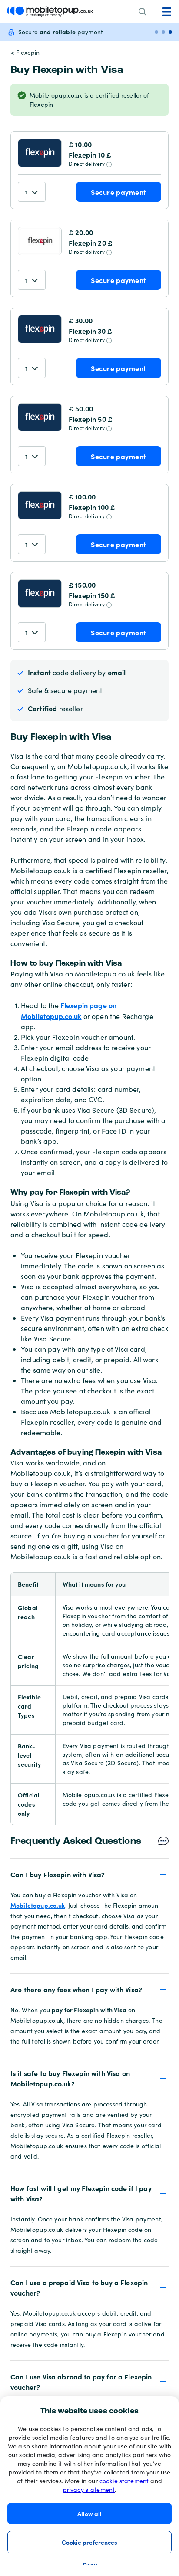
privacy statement (89, 2489)
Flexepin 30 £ (90, 331)
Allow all (89, 2514)
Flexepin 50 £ (91, 419)
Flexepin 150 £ (92, 595)
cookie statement (124, 2481)
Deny (90, 2565)
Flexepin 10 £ (90, 154)
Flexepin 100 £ (92, 507)
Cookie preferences (89, 2542)
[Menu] (167, 12)
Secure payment (118, 192)
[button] (89, 1874)
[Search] (143, 12)
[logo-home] (50, 11)
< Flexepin (25, 52)
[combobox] (32, 192)
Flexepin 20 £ (91, 243)
